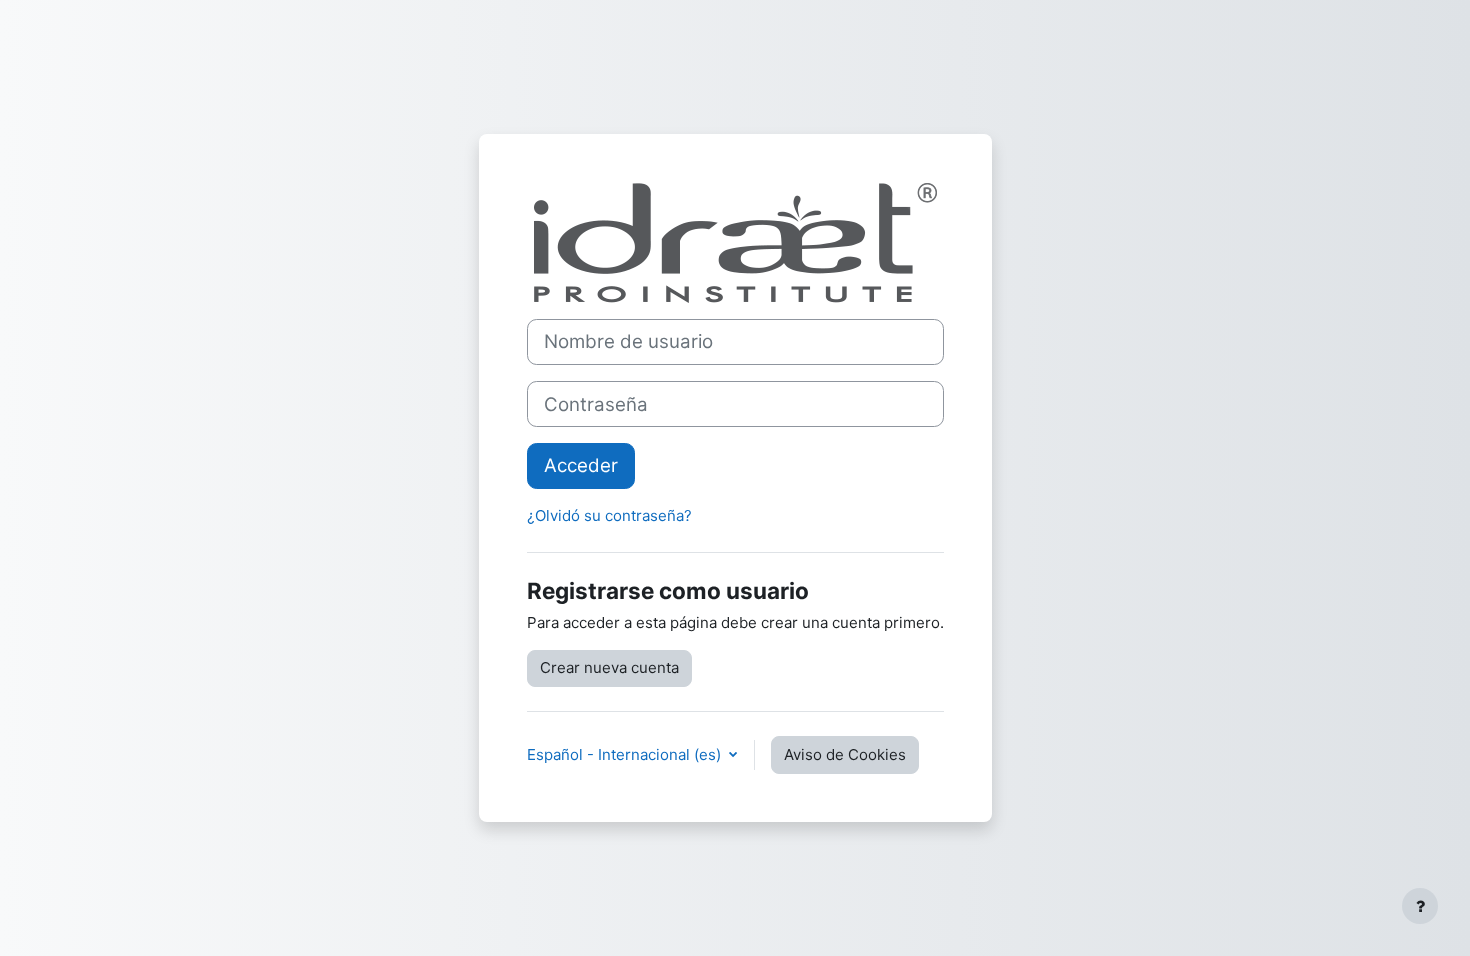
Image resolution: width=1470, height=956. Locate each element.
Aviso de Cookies (845, 754)
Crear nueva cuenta (609, 667)
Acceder (581, 465)
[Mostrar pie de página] (1420, 906)
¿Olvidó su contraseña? (609, 515)
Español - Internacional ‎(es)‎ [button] (626, 754)
